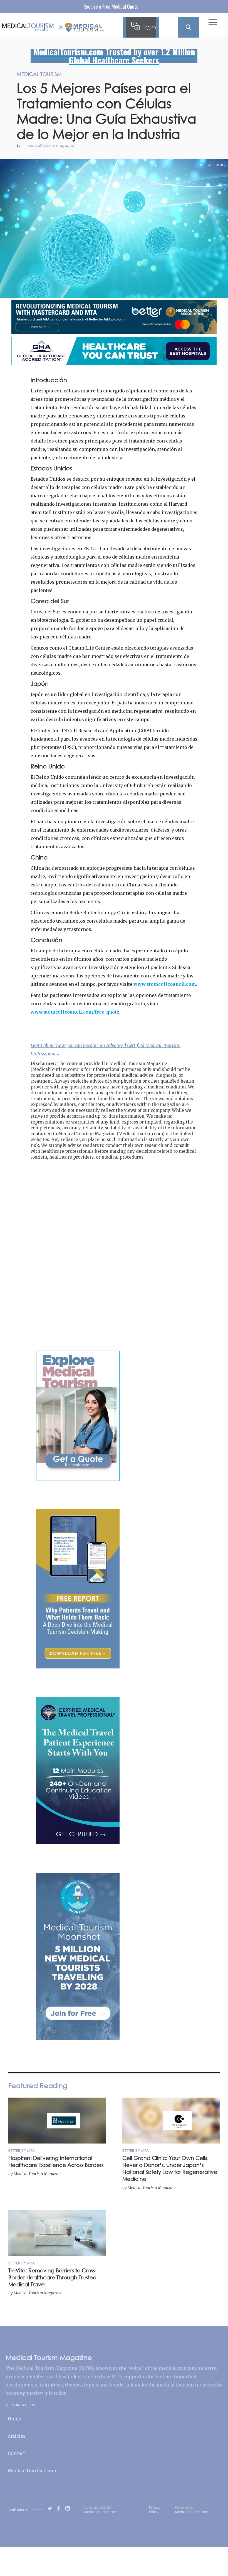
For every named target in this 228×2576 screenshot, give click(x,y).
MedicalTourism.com (32, 2471)
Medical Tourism (212, 165)
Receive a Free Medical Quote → (114, 6)
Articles (17, 2436)
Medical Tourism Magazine (50, 146)
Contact (16, 2453)
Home (14, 2419)
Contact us (23, 2405)
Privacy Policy (155, 2510)
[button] (213, 24)
